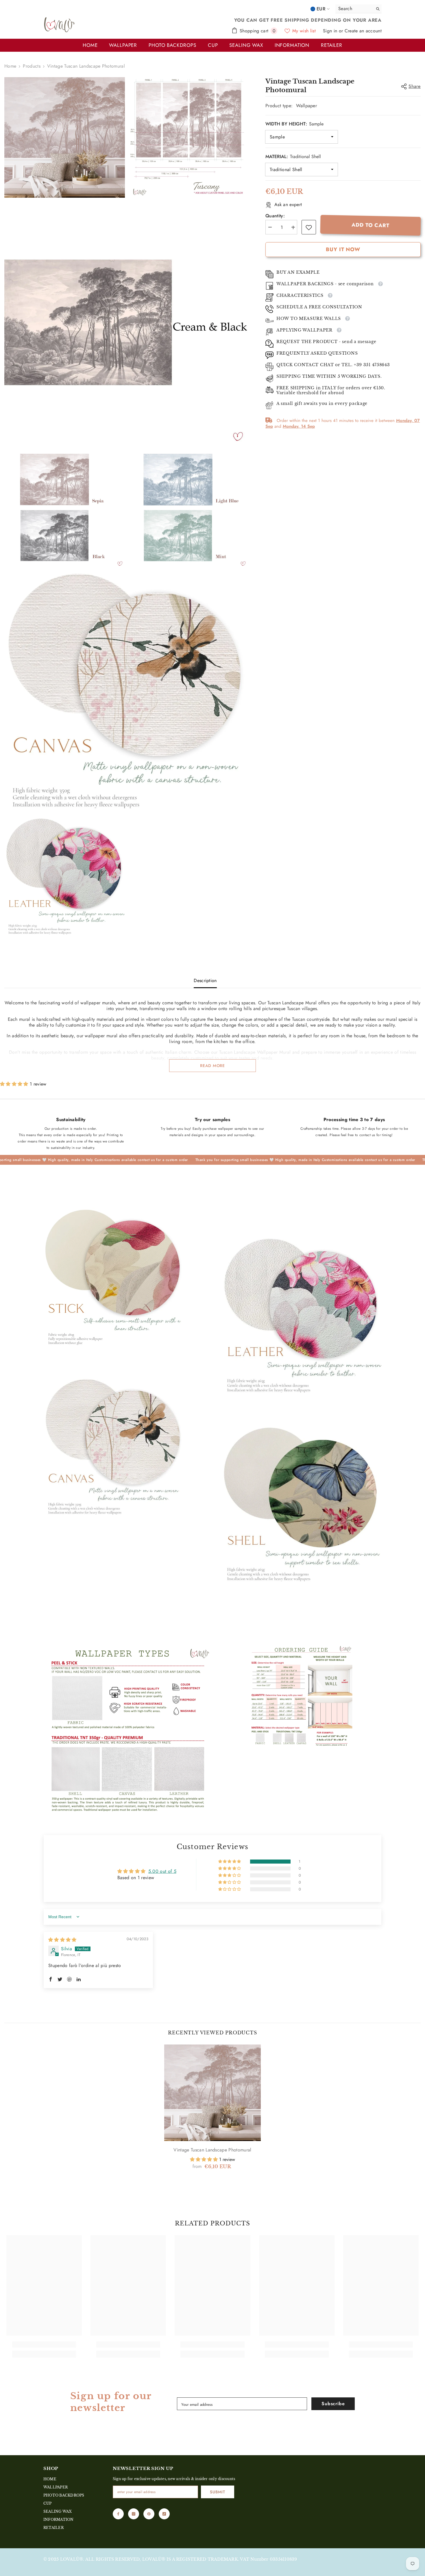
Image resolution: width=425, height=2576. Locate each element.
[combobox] (353, 9)
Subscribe (333, 2404)
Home (10, 66)
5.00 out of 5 (162, 1871)
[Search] (359, 9)
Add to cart (371, 225)
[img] (62, 1940)
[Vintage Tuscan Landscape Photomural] (212, 2093)
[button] (15, 1084)
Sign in (331, 31)
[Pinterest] (149, 2514)
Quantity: (275, 216)
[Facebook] (118, 2514)
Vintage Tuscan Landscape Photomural (212, 2150)
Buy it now (343, 250)
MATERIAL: (293, 157)
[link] (309, 227)
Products (32, 66)
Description (205, 980)
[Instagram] (134, 2514)
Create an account (363, 31)
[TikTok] (164, 2514)
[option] (212, 2113)
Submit (217, 2492)
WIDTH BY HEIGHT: (294, 124)
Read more (212, 1066)
